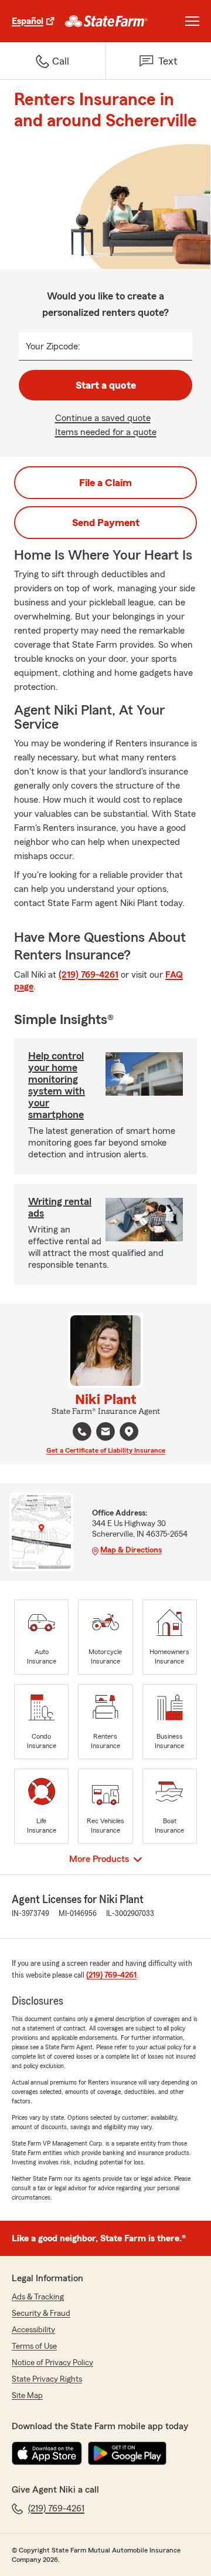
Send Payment (106, 523)
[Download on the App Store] (47, 2453)
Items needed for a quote (106, 432)
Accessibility (33, 2330)
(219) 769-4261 (89, 975)
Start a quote (106, 385)
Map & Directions (131, 1550)
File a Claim (105, 483)
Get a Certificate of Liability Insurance (106, 1450)
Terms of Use (34, 2346)
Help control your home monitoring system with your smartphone (57, 1085)
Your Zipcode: (53, 346)
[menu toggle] (192, 21)
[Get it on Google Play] (127, 2453)
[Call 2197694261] (82, 1432)
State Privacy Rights (47, 2379)
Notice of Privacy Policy (52, 2363)
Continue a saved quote (103, 418)
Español (28, 21)
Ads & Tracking (38, 2297)
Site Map (27, 2396)
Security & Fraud (41, 2314)
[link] (106, 21)
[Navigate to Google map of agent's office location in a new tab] (129, 1432)
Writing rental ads (60, 1207)
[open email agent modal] (105, 1433)
